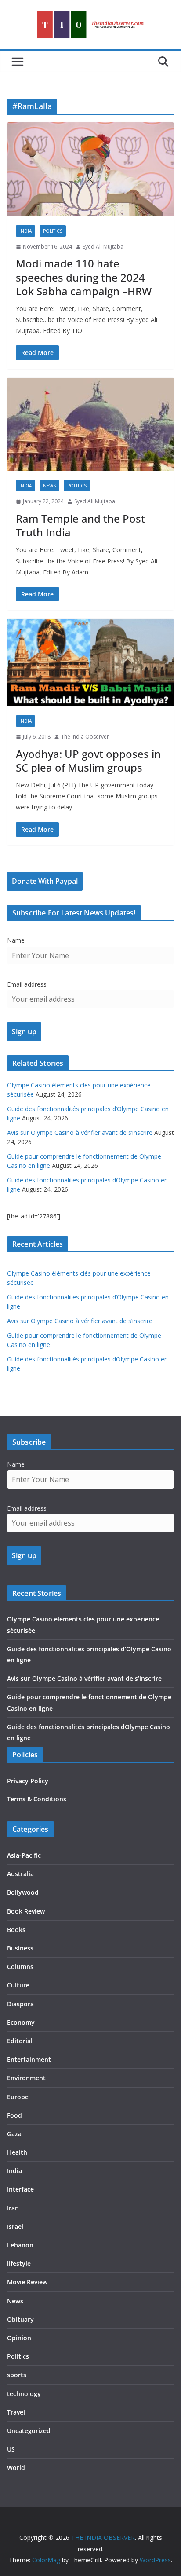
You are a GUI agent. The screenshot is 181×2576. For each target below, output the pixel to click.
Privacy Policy (28, 1781)
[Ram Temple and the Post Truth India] (90, 425)
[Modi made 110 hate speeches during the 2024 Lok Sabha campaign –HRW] (90, 169)
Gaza (14, 2134)
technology (24, 2394)
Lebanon (20, 2245)
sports (17, 2375)
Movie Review (27, 2282)
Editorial (20, 2041)
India (25, 231)
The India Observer (85, 737)
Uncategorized (29, 2431)
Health (17, 2152)
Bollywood (23, 1892)
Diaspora (20, 2004)
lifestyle (19, 2263)
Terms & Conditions (37, 1799)
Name (16, 940)
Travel (16, 2412)
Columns (20, 1967)
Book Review (26, 1911)
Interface (20, 2189)
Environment (26, 2078)
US (11, 2449)
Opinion (19, 2338)
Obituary (20, 2319)
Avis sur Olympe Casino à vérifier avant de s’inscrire (80, 1132)
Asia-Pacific (24, 1855)
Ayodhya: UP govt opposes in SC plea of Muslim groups (88, 761)
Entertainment (29, 2059)
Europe (18, 2097)
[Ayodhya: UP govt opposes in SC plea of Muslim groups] (90, 663)
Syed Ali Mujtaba (103, 247)
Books (16, 1930)
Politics (53, 231)
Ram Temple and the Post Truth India (80, 525)
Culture (18, 1985)
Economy (21, 2022)
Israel (15, 2227)
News (49, 486)
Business (20, 1948)
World (16, 2468)
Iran (13, 2208)
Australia (20, 1874)
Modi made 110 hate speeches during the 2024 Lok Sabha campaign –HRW (84, 277)
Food (14, 2115)
